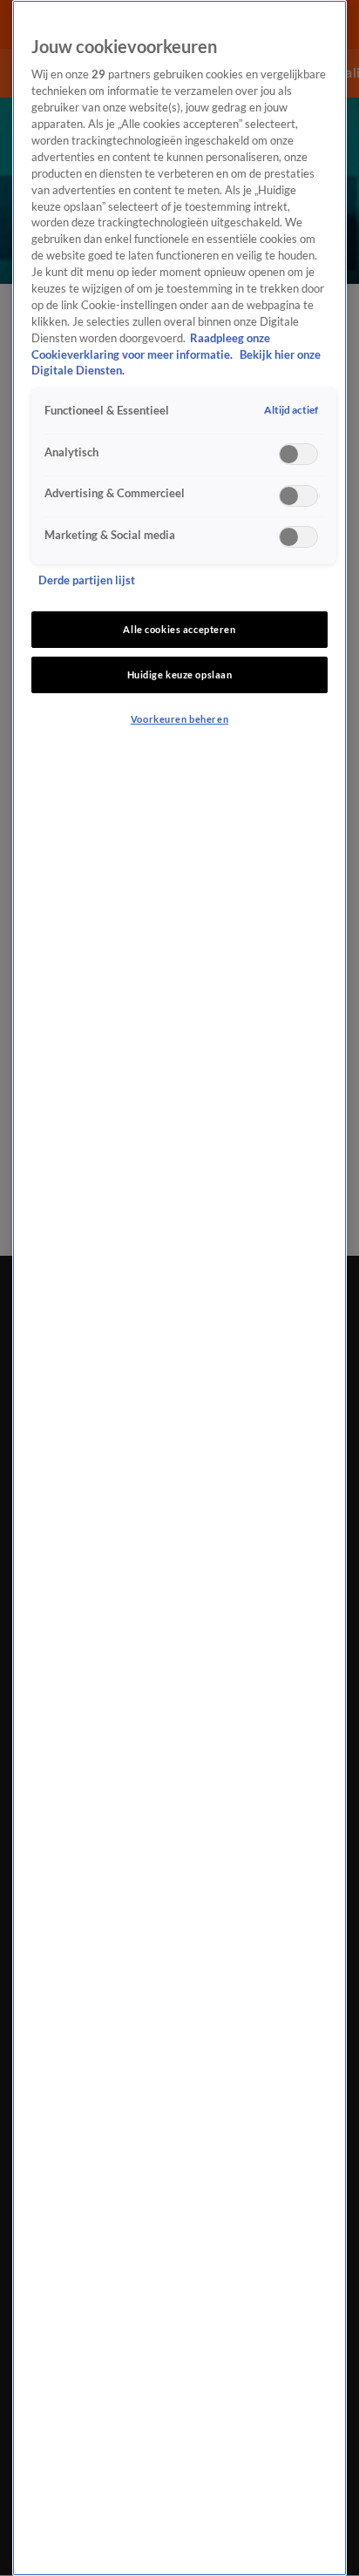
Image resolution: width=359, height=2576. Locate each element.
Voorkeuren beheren (179, 719)
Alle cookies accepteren (179, 629)
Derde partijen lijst (87, 580)
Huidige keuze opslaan (180, 674)
